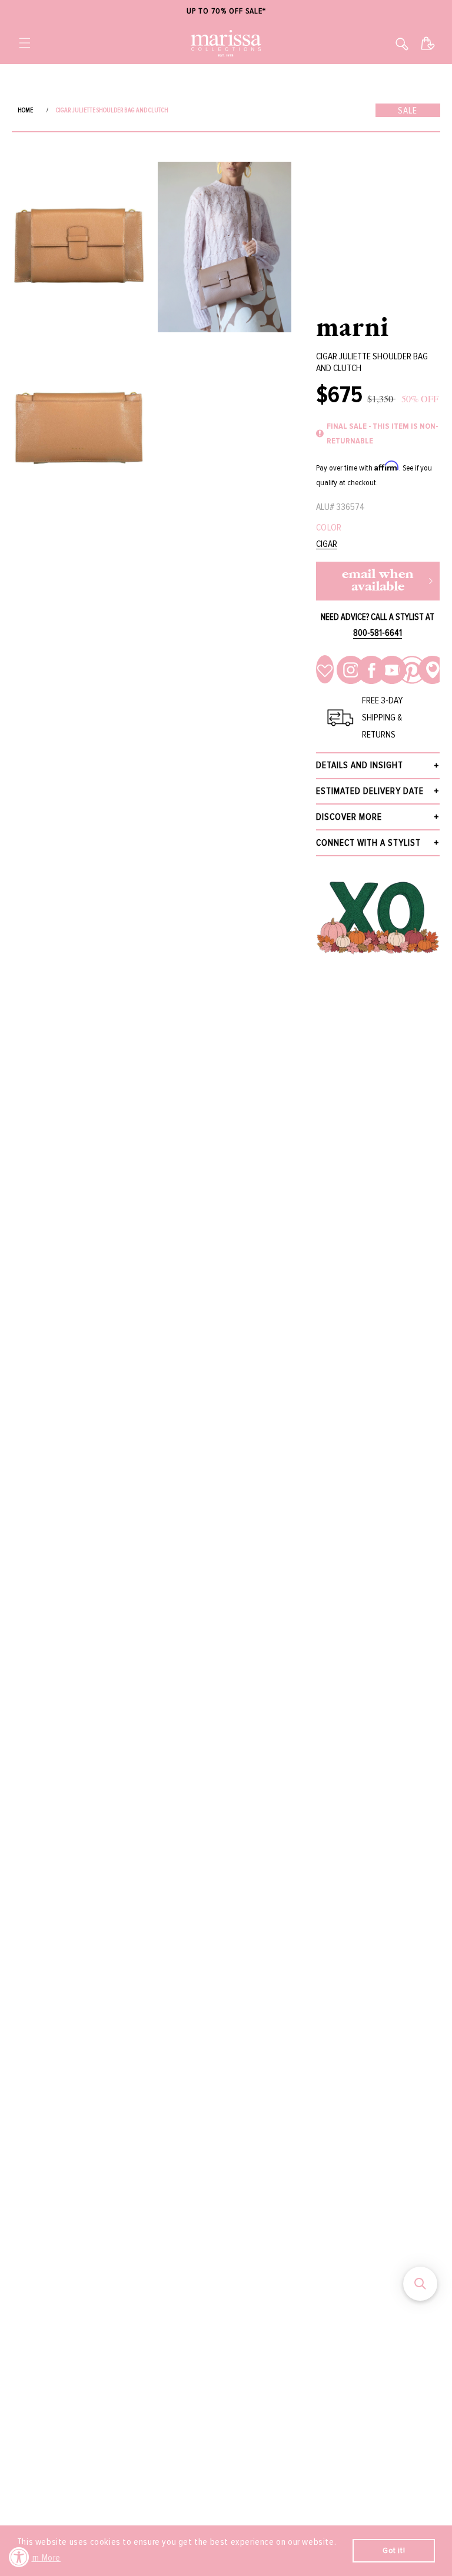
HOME (25, 110)
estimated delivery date (370, 791)
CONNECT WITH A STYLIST (368, 843)
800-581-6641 (378, 633)
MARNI (353, 326)
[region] (226, 11)
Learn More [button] (40, 2558)
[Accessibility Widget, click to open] (19, 2557)
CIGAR (327, 544)
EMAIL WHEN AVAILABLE (378, 581)
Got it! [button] (394, 2550)
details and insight (360, 765)
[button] (25, 43)
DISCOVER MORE (349, 817)
